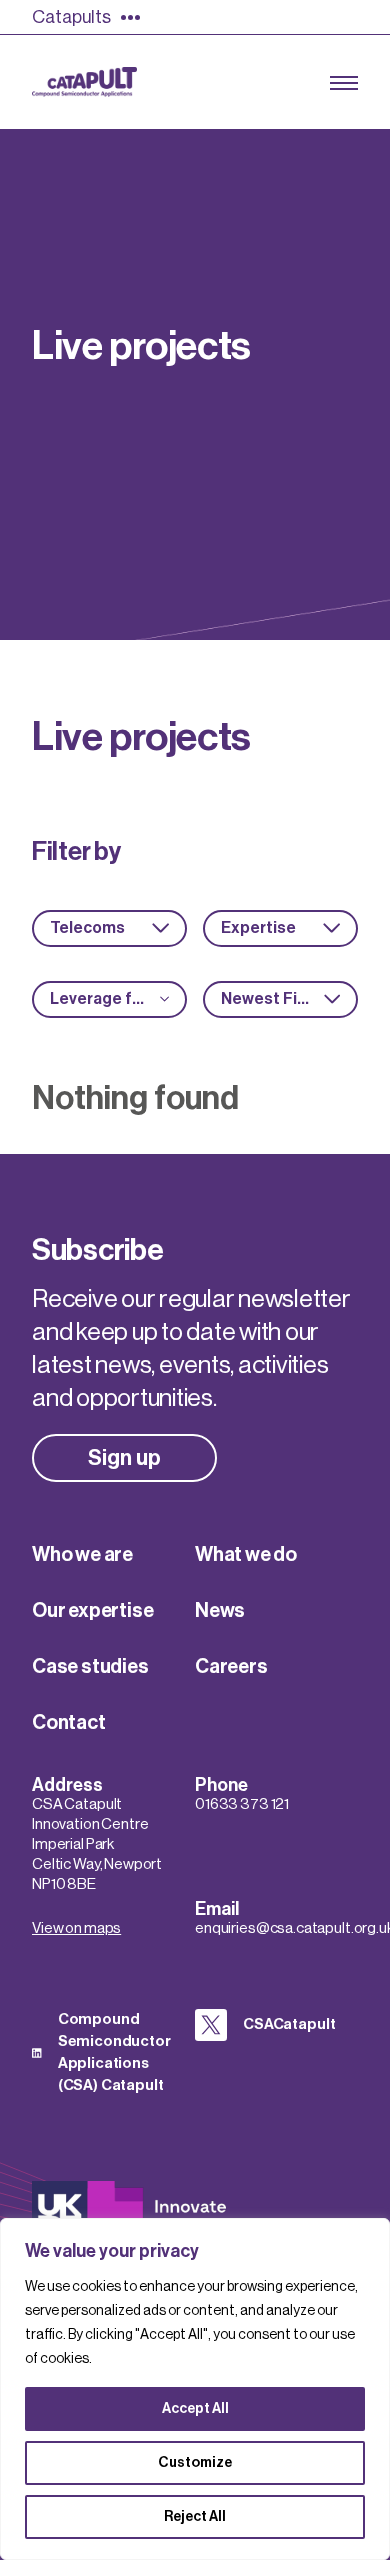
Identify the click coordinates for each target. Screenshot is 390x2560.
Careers (231, 1667)
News (220, 1611)
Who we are (82, 1555)
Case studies (90, 1667)
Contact (69, 1723)
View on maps (76, 1928)
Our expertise (92, 1611)
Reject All (195, 2517)
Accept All (195, 2409)
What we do (246, 1555)
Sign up (124, 1458)
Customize (195, 2463)
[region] (195, 2389)
